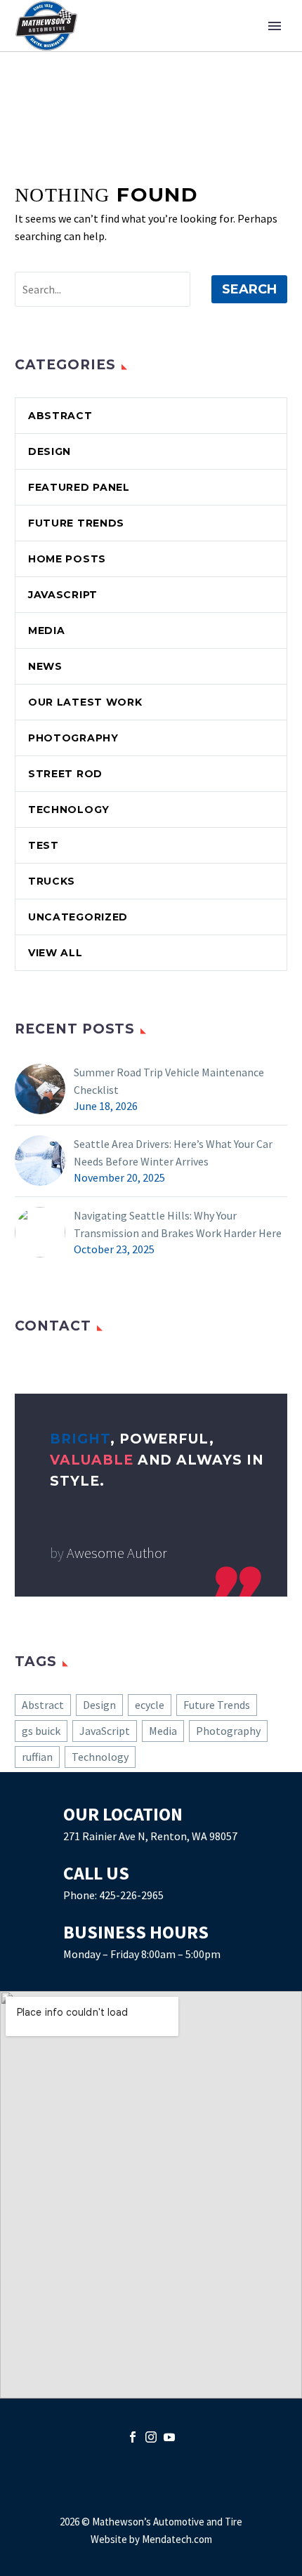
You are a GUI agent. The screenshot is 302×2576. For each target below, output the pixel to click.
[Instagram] (151, 2437)
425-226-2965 (131, 1895)
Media (47, 630)
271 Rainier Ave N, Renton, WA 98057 (150, 1836)
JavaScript (63, 595)
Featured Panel (79, 487)
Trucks (52, 881)
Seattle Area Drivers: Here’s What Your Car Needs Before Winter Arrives (173, 1152)
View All (55, 953)
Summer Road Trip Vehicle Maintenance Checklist (169, 1081)
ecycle (150, 1705)
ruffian (37, 1757)
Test (44, 845)
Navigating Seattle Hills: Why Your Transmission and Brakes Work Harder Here (178, 1224)
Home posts (67, 559)
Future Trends (76, 523)
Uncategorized (78, 917)
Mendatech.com (177, 2539)
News (45, 666)
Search (249, 289)
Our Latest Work (85, 702)
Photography (73, 738)
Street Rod (65, 774)
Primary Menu (275, 26)
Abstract (60, 416)
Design (50, 451)
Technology (69, 810)
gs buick (41, 1731)
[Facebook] (133, 2437)
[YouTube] (169, 2437)
